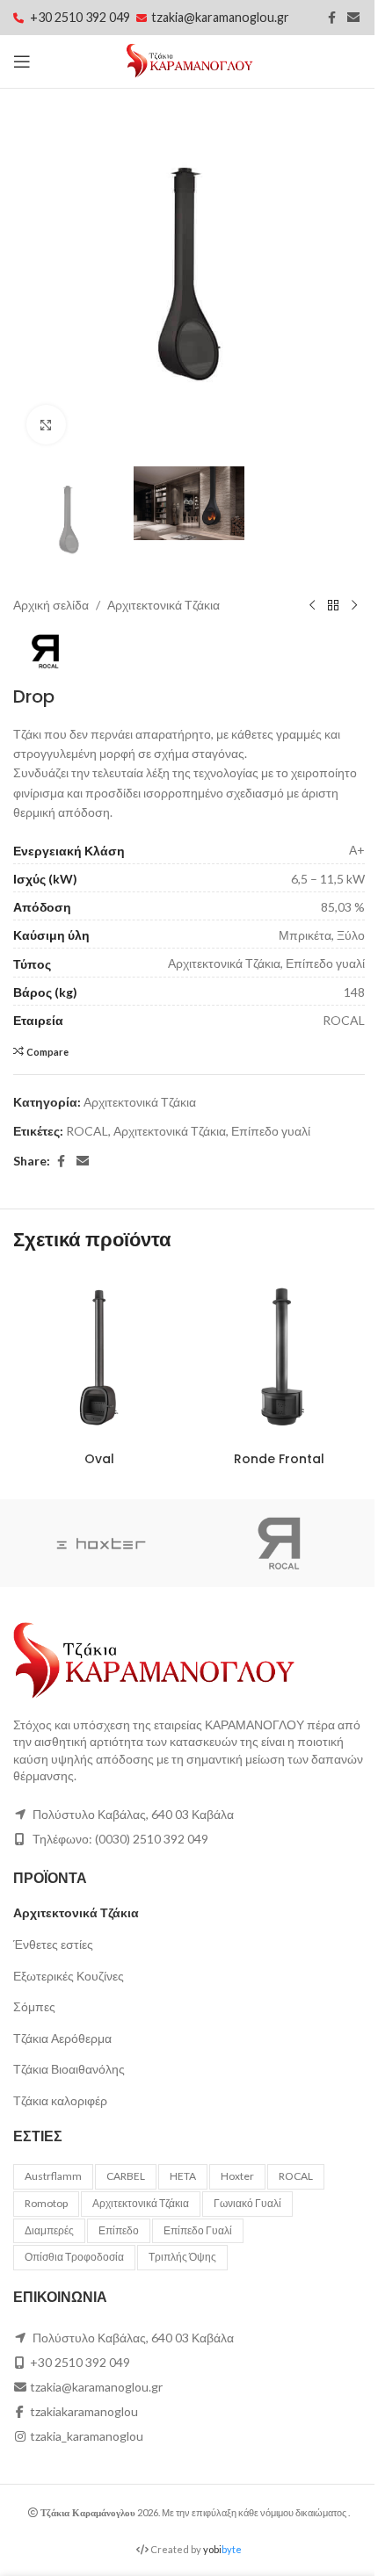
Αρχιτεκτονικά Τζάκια (164, 605)
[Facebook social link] (331, 18)
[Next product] (354, 606)
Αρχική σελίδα (51, 605)
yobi (222, 2549)
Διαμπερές (49, 2230)
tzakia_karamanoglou (87, 2436)
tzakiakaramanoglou (84, 2411)
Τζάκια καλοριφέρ (60, 2100)
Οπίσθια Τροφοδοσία (74, 2257)
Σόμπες (34, 2006)
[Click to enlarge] (46, 425)
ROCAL (87, 1131)
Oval (99, 1459)
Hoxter (237, 2176)
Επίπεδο (119, 2230)
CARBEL (126, 2176)
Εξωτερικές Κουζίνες (69, 1976)
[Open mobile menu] (22, 61)
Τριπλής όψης (182, 2257)
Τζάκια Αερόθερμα (62, 2038)
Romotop (46, 2203)
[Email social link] (353, 18)
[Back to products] (333, 606)
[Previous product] (312, 606)
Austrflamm (53, 2176)
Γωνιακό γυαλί (247, 2203)
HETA (183, 2176)
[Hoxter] (101, 1543)
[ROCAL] (277, 1543)
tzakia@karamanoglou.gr (220, 17)
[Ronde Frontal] (279, 1357)
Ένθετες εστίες (53, 1944)
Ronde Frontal (279, 1459)
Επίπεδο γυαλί (271, 1131)
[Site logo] (189, 60)
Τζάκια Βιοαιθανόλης (69, 2069)
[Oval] (99, 1357)
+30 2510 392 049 (81, 17)
